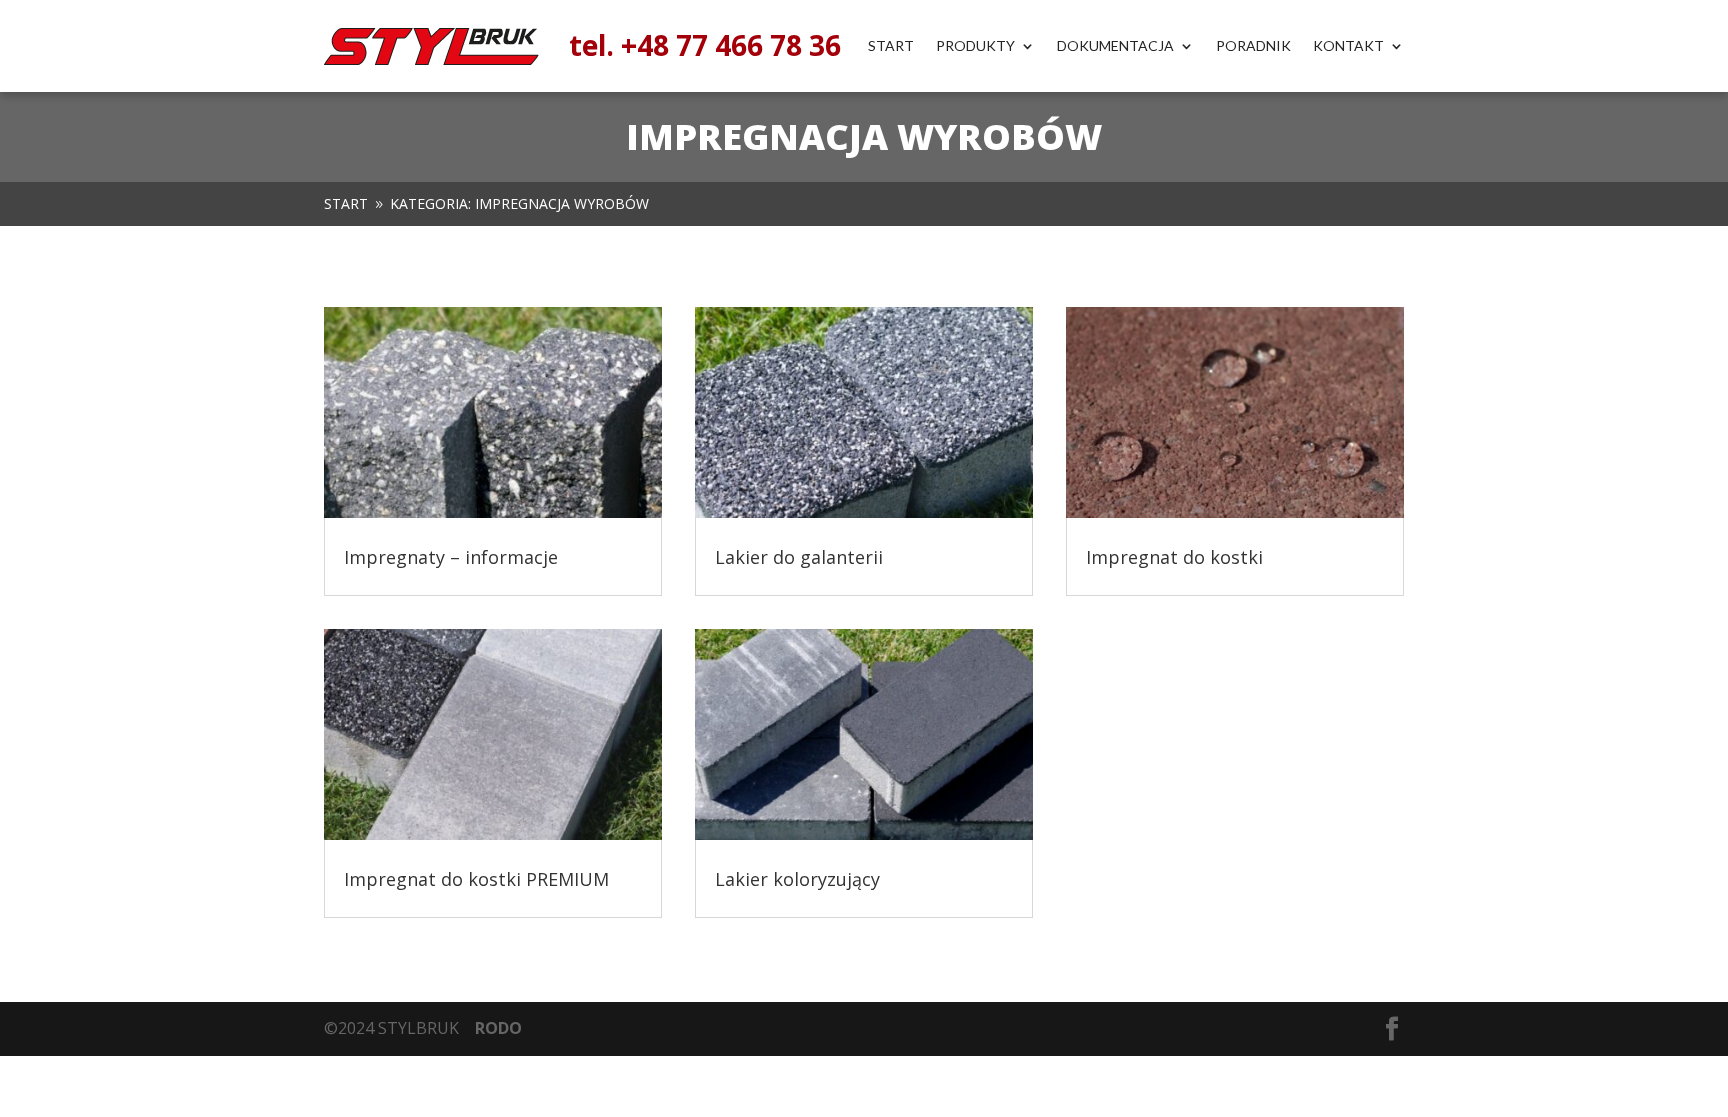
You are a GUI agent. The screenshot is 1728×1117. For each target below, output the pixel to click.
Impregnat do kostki (1174, 557)
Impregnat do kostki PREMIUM (476, 879)
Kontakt (1348, 46)
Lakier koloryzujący (797, 879)
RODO (498, 1028)
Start (891, 46)
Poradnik (1253, 46)
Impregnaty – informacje (451, 557)
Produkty (975, 46)
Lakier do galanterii (799, 557)
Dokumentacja (1115, 46)
